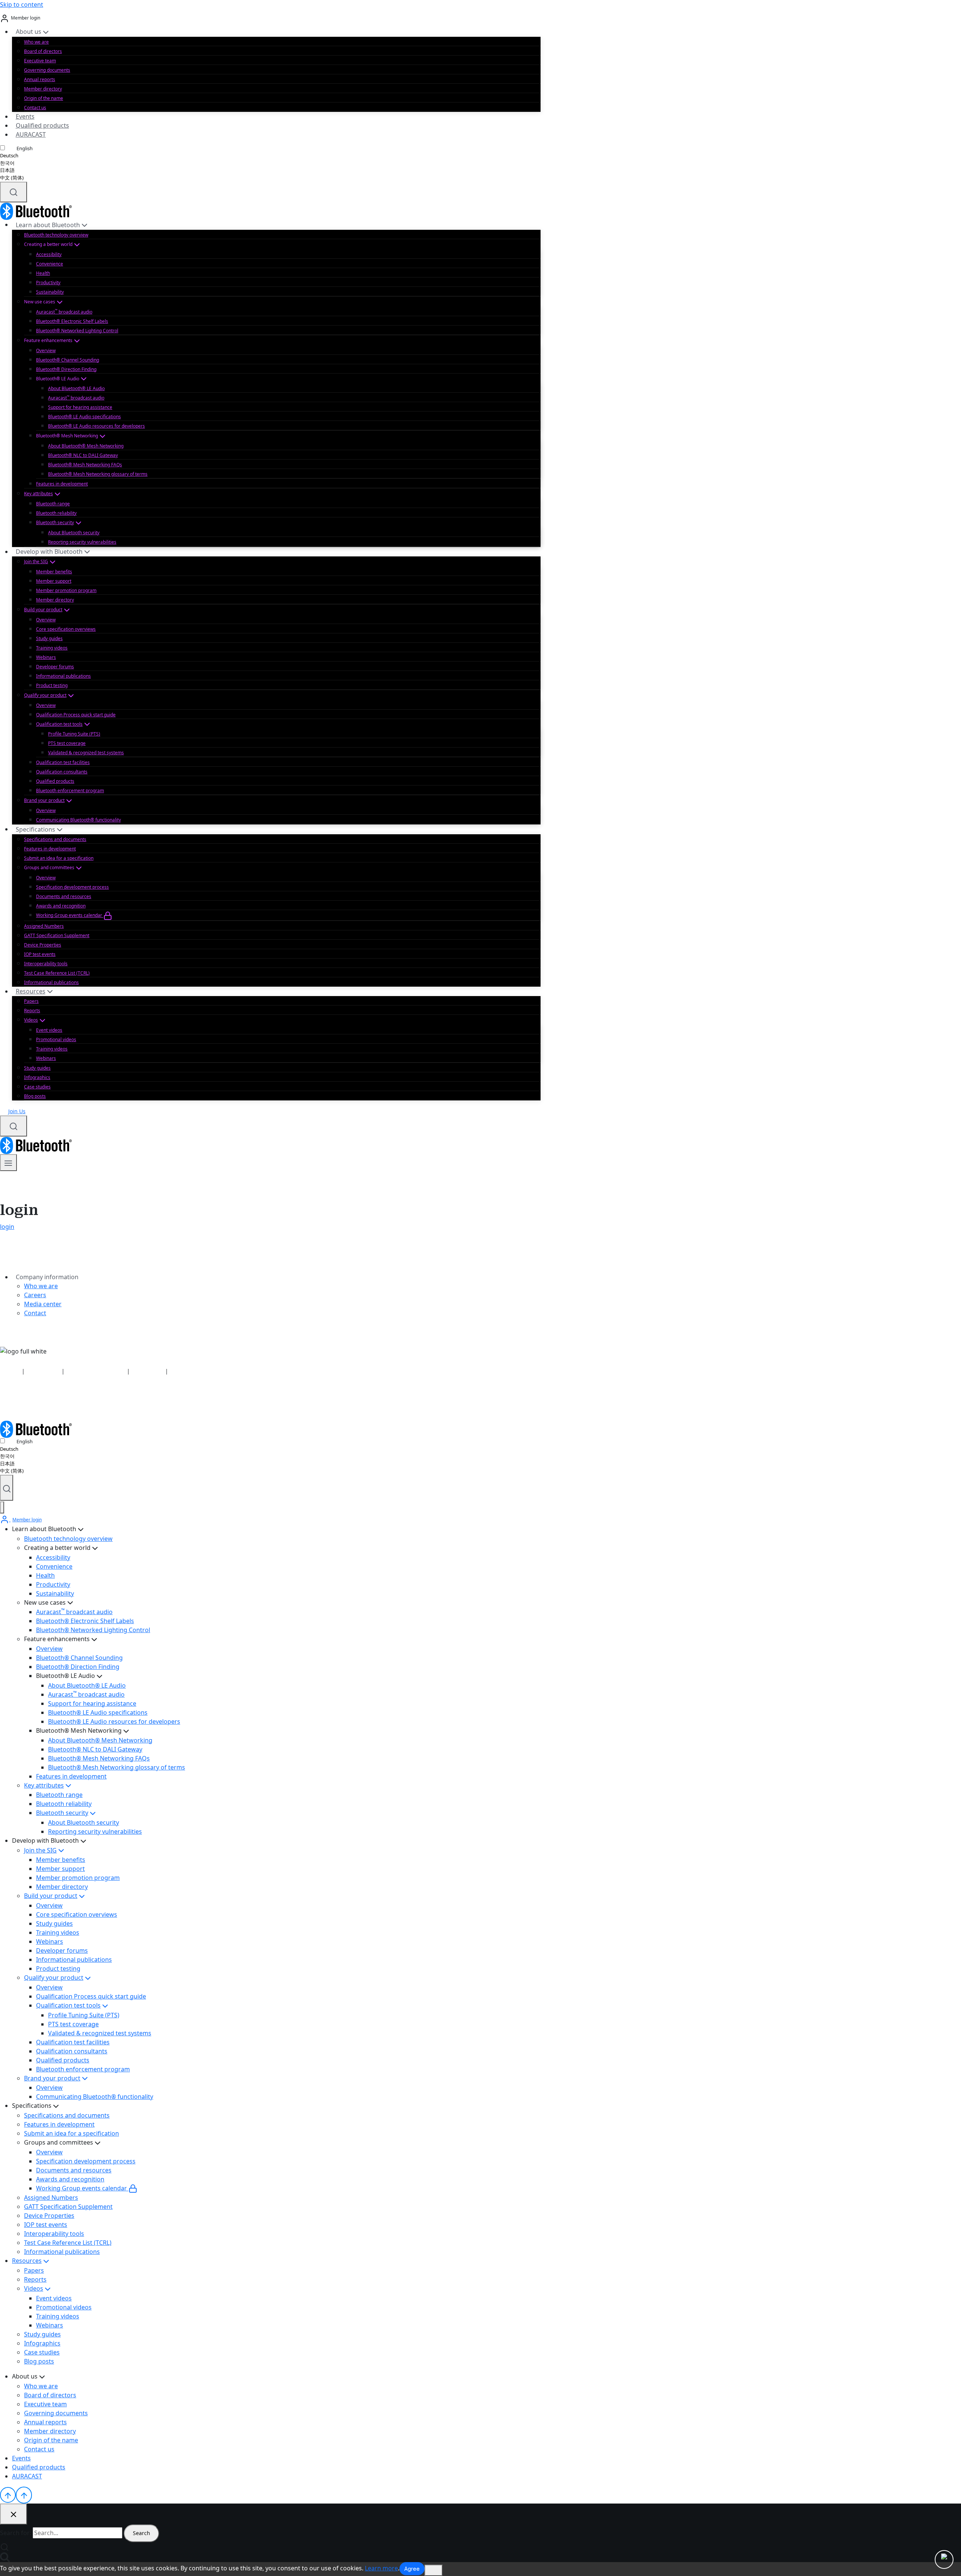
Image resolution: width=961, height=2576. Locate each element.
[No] (434, 2570)
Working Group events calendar (70, 915)
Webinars (46, 657)
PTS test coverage (67, 743)
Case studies (37, 1087)
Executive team (40, 61)
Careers (35, 1295)
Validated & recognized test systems (86, 753)
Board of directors (43, 51)
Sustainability (50, 292)
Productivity (48, 283)
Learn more (381, 2568)
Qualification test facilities (63, 762)
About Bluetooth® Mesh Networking (86, 446)
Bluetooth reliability (56, 513)
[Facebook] (26, 1402)
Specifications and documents (55, 839)
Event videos (49, 1030)
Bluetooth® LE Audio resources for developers (96, 426)
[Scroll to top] (8, 2495)
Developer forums (55, 667)
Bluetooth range (53, 504)
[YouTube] (14, 1402)
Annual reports (40, 79)
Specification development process (72, 887)
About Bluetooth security (74, 533)
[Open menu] (8, 1163)
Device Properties (43, 945)
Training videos (52, 648)
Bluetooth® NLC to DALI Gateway (83, 455)
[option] (16, 156)
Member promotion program (66, 590)
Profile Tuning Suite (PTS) (74, 734)
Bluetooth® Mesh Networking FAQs (85, 465)
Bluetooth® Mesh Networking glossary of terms (98, 474)
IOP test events (40, 954)
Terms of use (148, 1371)
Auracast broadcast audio (64, 311)
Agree (412, 2569)
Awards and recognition (61, 906)
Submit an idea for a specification (59, 858)
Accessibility (49, 254)
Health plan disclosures (96, 1371)
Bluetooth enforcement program (70, 791)
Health (43, 273)
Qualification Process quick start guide (76, 715)
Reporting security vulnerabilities (82, 542)
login (7, 1227)
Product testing (52, 685)
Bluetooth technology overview (56, 235)
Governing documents (47, 70)
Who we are (36, 42)
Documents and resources (64, 896)
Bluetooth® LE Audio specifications (84, 417)
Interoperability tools (46, 964)
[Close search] (14, 2514)
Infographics (37, 1077)
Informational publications (63, 676)
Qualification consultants (62, 772)
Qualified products (42, 125)
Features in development (62, 484)
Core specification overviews (66, 629)
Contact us (35, 108)
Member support (54, 581)
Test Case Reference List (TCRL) (57, 973)
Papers (31, 1001)
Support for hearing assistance (80, 407)
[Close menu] (2, 1508)
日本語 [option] (7, 170)
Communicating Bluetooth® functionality (78, 820)
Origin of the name (44, 98)
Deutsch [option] (9, 155)
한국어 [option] (7, 163)
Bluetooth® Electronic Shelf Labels (72, 321)
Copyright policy (190, 1371)
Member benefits (54, 572)
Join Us (17, 1111)
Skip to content (22, 5)
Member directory (43, 89)
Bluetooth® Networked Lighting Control (77, 331)
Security (10, 1371)
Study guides (49, 638)
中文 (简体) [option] (12, 178)
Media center (43, 1304)
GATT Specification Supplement (57, 935)
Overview (46, 350)
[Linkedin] (5, 1402)
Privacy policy (43, 1371)
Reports (32, 1011)
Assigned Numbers (44, 926)
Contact (35, 1313)
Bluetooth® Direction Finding (66, 369)
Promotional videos (56, 1039)
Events (25, 116)
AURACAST (31, 134)
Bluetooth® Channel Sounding (68, 360)
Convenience (50, 264)
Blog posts (35, 1096)
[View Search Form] (14, 192)
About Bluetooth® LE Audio (76, 388)
